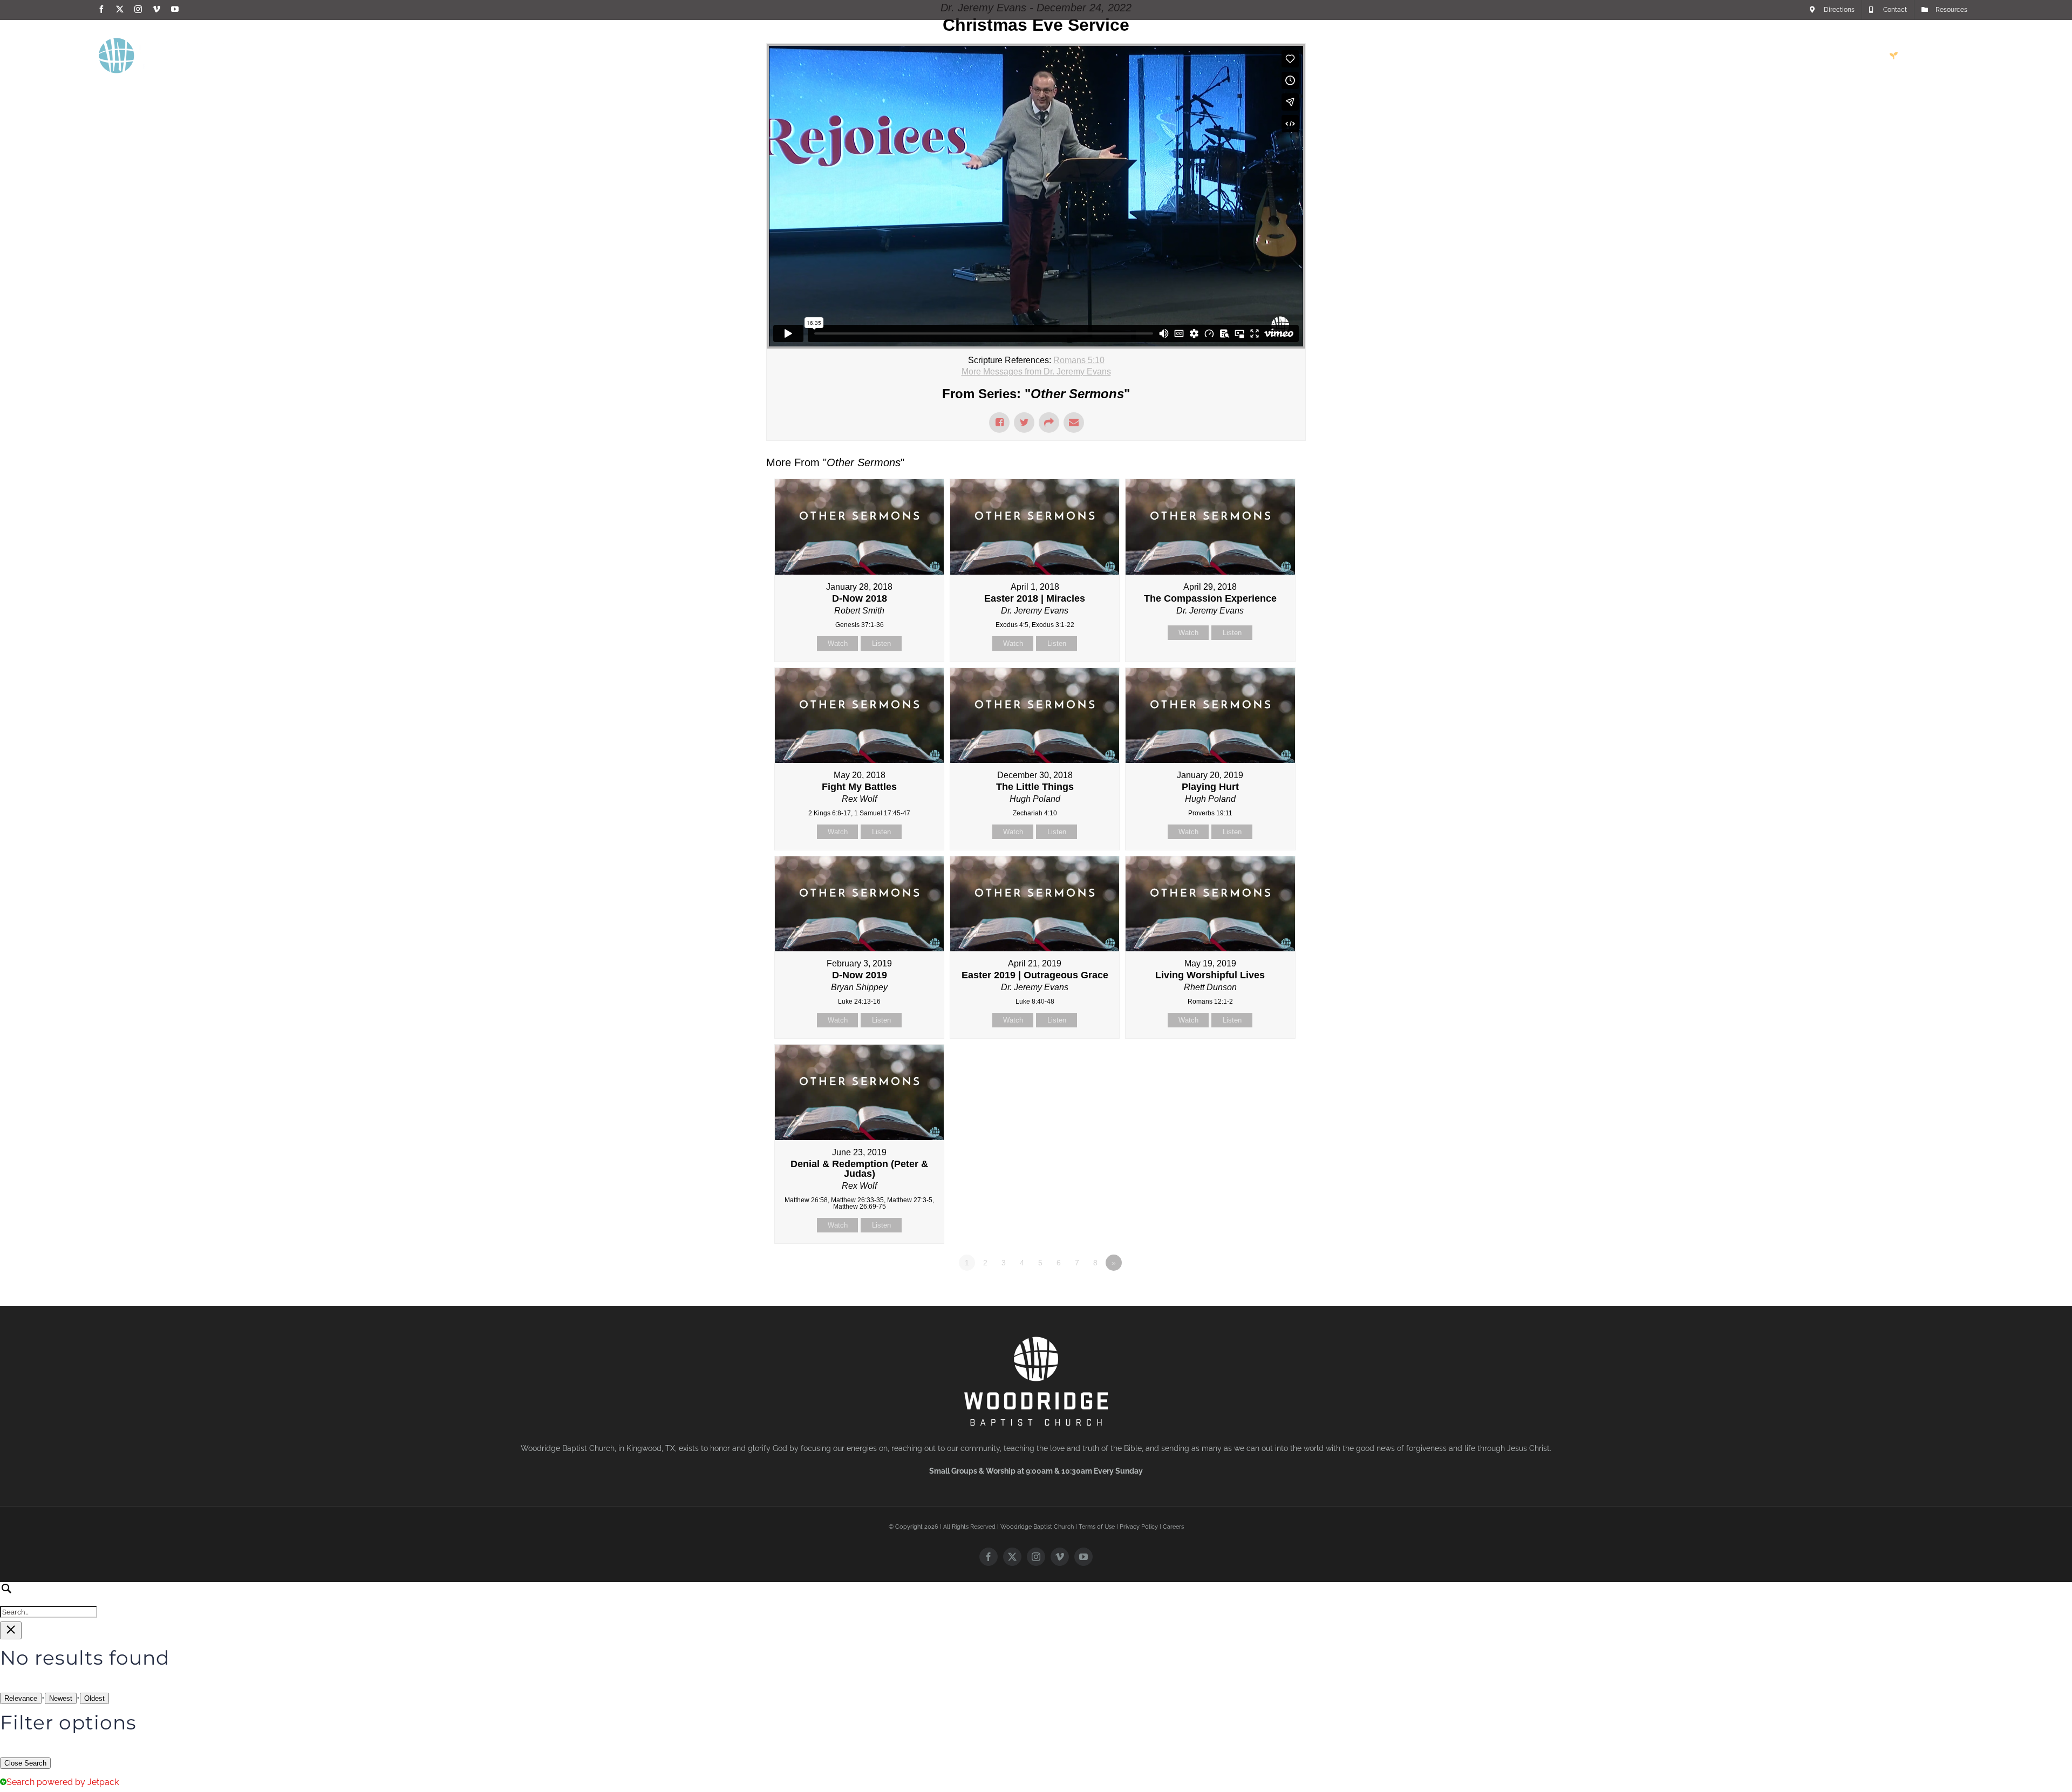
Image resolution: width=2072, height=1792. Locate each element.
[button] (1957, 56)
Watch (838, 643)
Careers (1173, 1527)
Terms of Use (1097, 1527)
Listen (881, 643)
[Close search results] (11, 1630)
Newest (61, 1698)
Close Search (25, 1763)
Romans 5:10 (1079, 360)
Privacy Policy (1139, 1527)
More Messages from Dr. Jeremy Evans (1036, 372)
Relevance (21, 1698)
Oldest (94, 1698)
